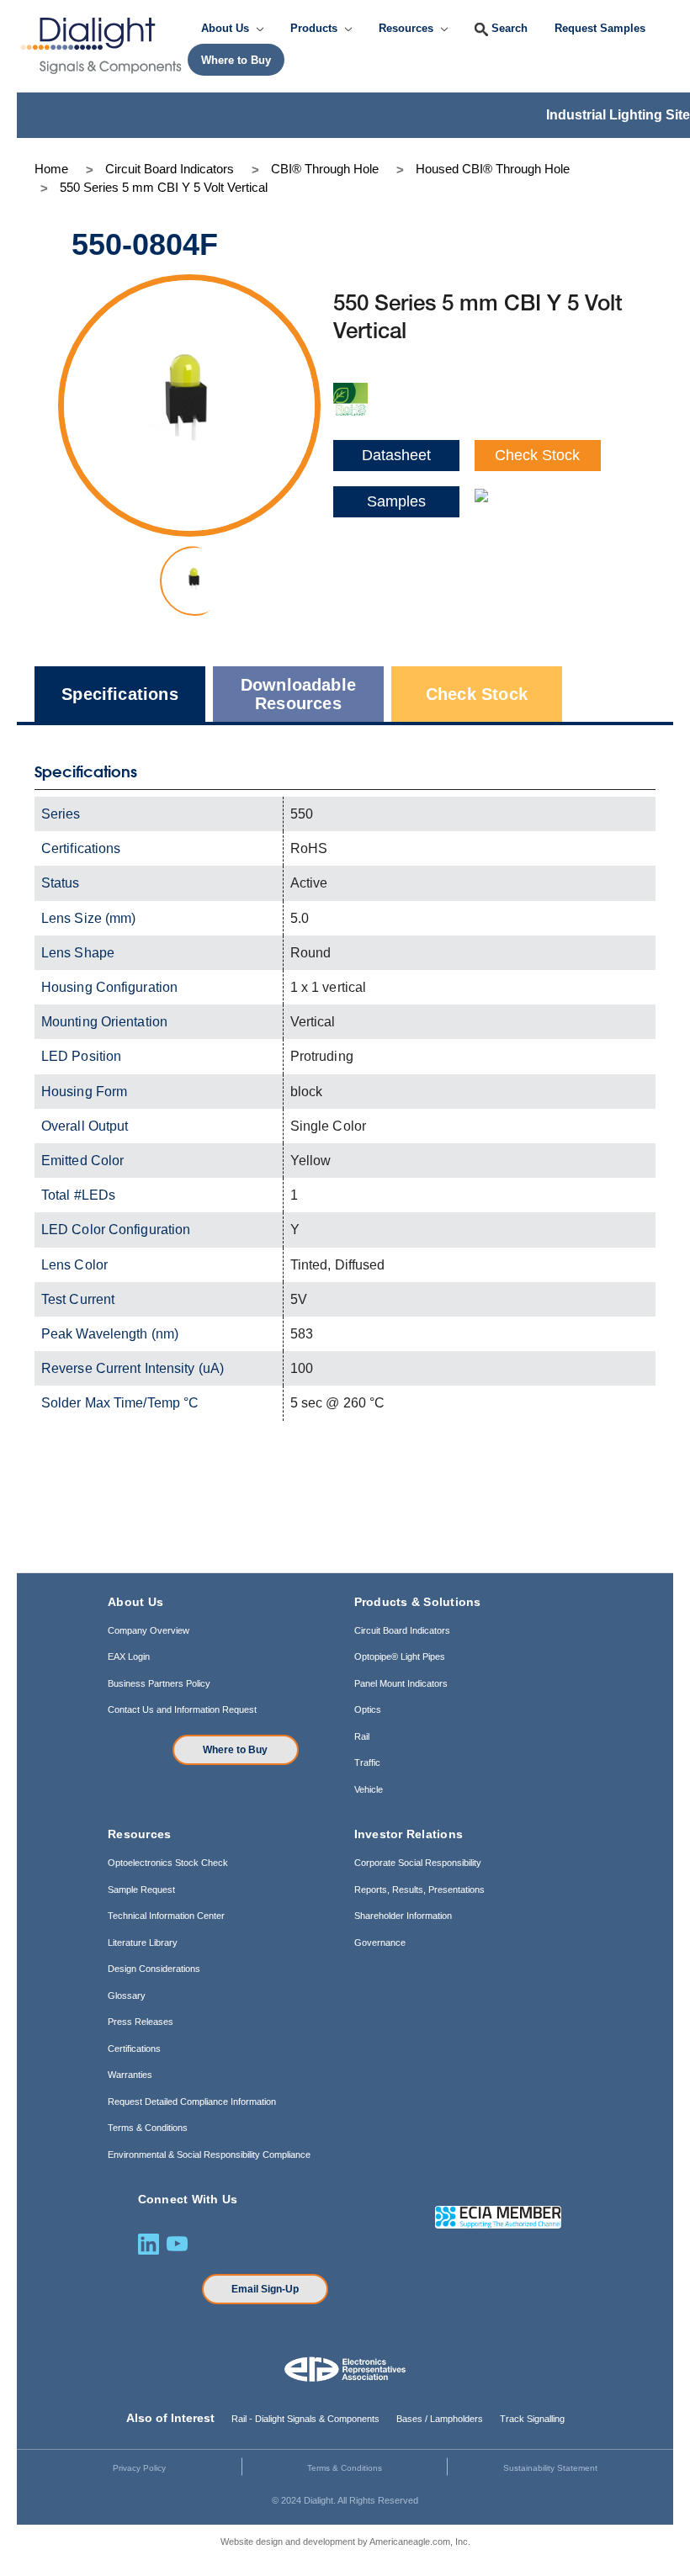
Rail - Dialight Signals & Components (305, 2419)
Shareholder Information (403, 1916)
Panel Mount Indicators (401, 1683)
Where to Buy (235, 1750)
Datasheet (396, 455)
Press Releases (141, 2022)
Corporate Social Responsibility (418, 1863)
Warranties (130, 2075)
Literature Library (143, 1943)
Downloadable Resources (298, 694)
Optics (368, 1709)
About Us (227, 28)
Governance (380, 1943)
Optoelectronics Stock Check (168, 1863)
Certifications (134, 2049)
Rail (362, 1736)
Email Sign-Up (265, 2289)
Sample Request (141, 1890)
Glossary (127, 1996)
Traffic (367, 1762)
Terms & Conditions (148, 2128)
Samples (396, 501)
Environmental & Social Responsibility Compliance (209, 2155)
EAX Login (129, 1656)
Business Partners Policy (159, 1683)
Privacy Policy (139, 2468)
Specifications (120, 694)
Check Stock (537, 455)
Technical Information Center (166, 1916)
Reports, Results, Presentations (419, 1890)
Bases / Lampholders (440, 2419)
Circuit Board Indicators (402, 1630)
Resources (408, 28)
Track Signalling (532, 2419)
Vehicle (369, 1789)
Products (316, 28)
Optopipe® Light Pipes (400, 1656)
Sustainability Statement (550, 2468)
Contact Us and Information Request (182, 1709)
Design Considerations (154, 1969)
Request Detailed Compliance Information (192, 2102)
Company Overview (149, 1630)
